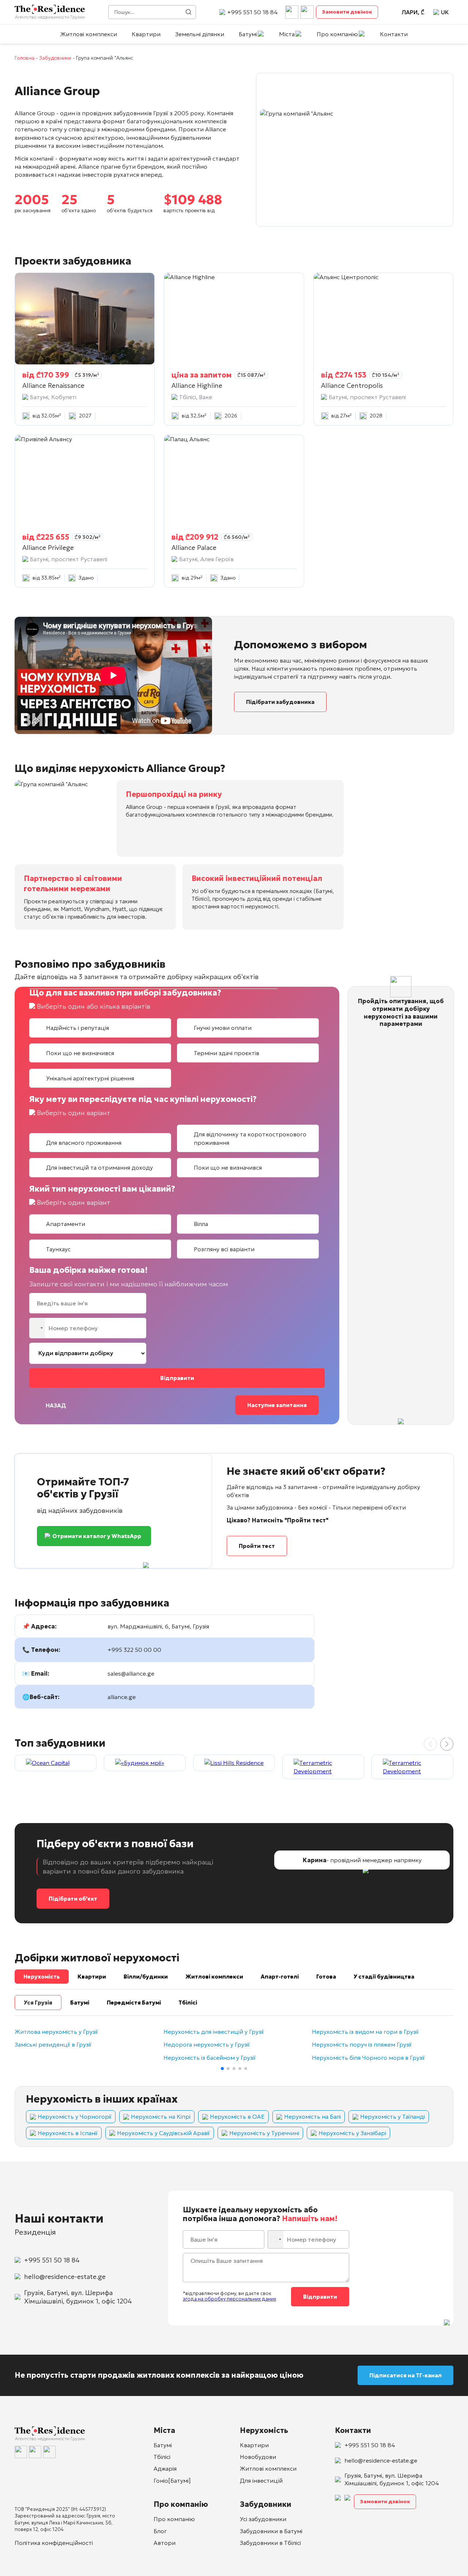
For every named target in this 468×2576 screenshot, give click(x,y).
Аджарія (165, 2468)
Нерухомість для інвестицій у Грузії (214, 2032)
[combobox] (38, 1328)
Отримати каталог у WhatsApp (97, 1536)
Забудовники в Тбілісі (270, 2543)
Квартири (146, 34)
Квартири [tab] (92, 1977)
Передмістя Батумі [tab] (134, 2003)
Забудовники (55, 58)
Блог (160, 2531)
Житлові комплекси (89, 34)
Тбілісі (162, 2457)
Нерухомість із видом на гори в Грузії (365, 2032)
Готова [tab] (326, 1977)
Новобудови (258, 2457)
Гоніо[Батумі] (172, 2481)
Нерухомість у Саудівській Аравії (163, 2133)
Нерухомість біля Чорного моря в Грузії (368, 2058)
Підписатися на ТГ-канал (405, 2375)
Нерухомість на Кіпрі (161, 2116)
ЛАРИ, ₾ (413, 12)
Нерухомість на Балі (312, 2116)
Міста (287, 34)
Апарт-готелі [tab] (280, 1977)
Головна (24, 58)
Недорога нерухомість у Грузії (207, 2045)
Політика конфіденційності (54, 2543)
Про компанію (337, 34)
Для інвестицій (261, 2481)
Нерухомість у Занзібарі (352, 2133)
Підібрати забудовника (280, 702)
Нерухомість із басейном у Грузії (210, 2058)
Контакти (394, 34)
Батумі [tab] (80, 2003)
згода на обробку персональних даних (229, 2299)
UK (445, 12)
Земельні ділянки (200, 34)
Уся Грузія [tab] (38, 2003)
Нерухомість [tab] (42, 1977)
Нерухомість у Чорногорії (75, 2116)
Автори (165, 2543)
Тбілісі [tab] (188, 2003)
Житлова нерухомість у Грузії (56, 2032)
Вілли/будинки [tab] (146, 1977)
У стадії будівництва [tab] (384, 1977)
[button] (447, 1744)
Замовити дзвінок (347, 12)
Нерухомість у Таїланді (392, 2116)
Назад (56, 1405)
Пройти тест (257, 1546)
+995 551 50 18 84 (252, 12)
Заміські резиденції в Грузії (53, 2045)
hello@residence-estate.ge (65, 2277)
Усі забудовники (263, 2519)
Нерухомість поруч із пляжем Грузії (362, 2045)
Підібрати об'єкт (73, 1899)
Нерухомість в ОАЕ (237, 2116)
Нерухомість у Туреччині (264, 2133)
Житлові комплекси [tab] (214, 1977)
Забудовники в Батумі (271, 2531)
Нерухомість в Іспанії (68, 2133)
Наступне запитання (277, 1405)
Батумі (248, 34)
